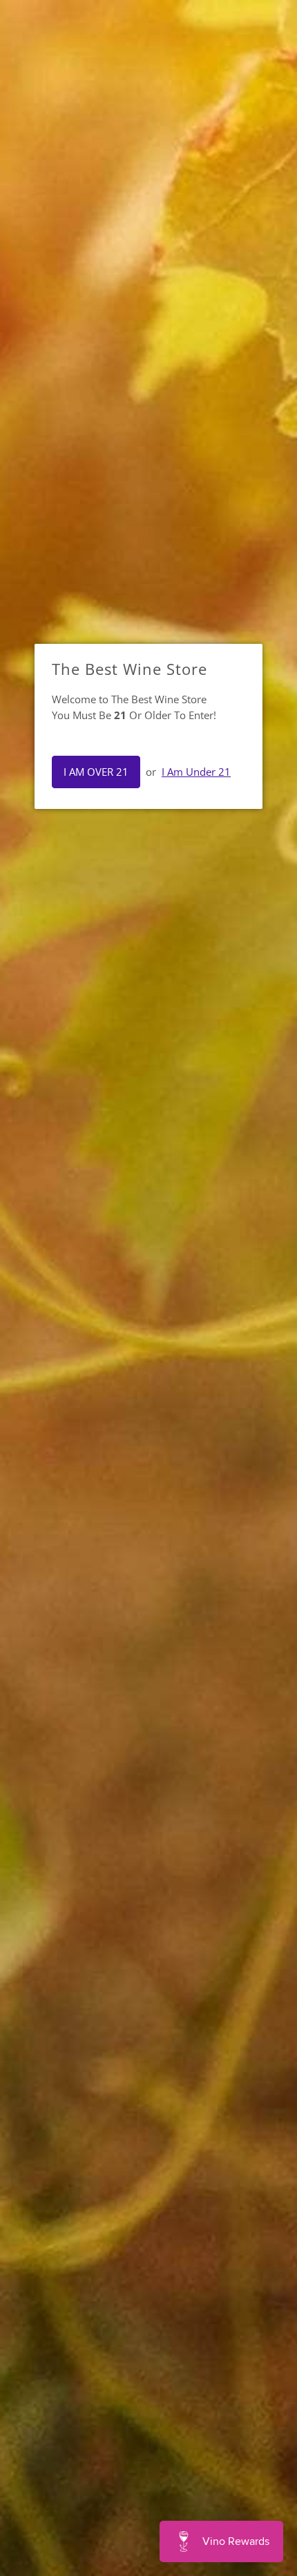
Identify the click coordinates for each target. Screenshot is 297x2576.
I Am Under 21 (196, 772)
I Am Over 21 (96, 772)
